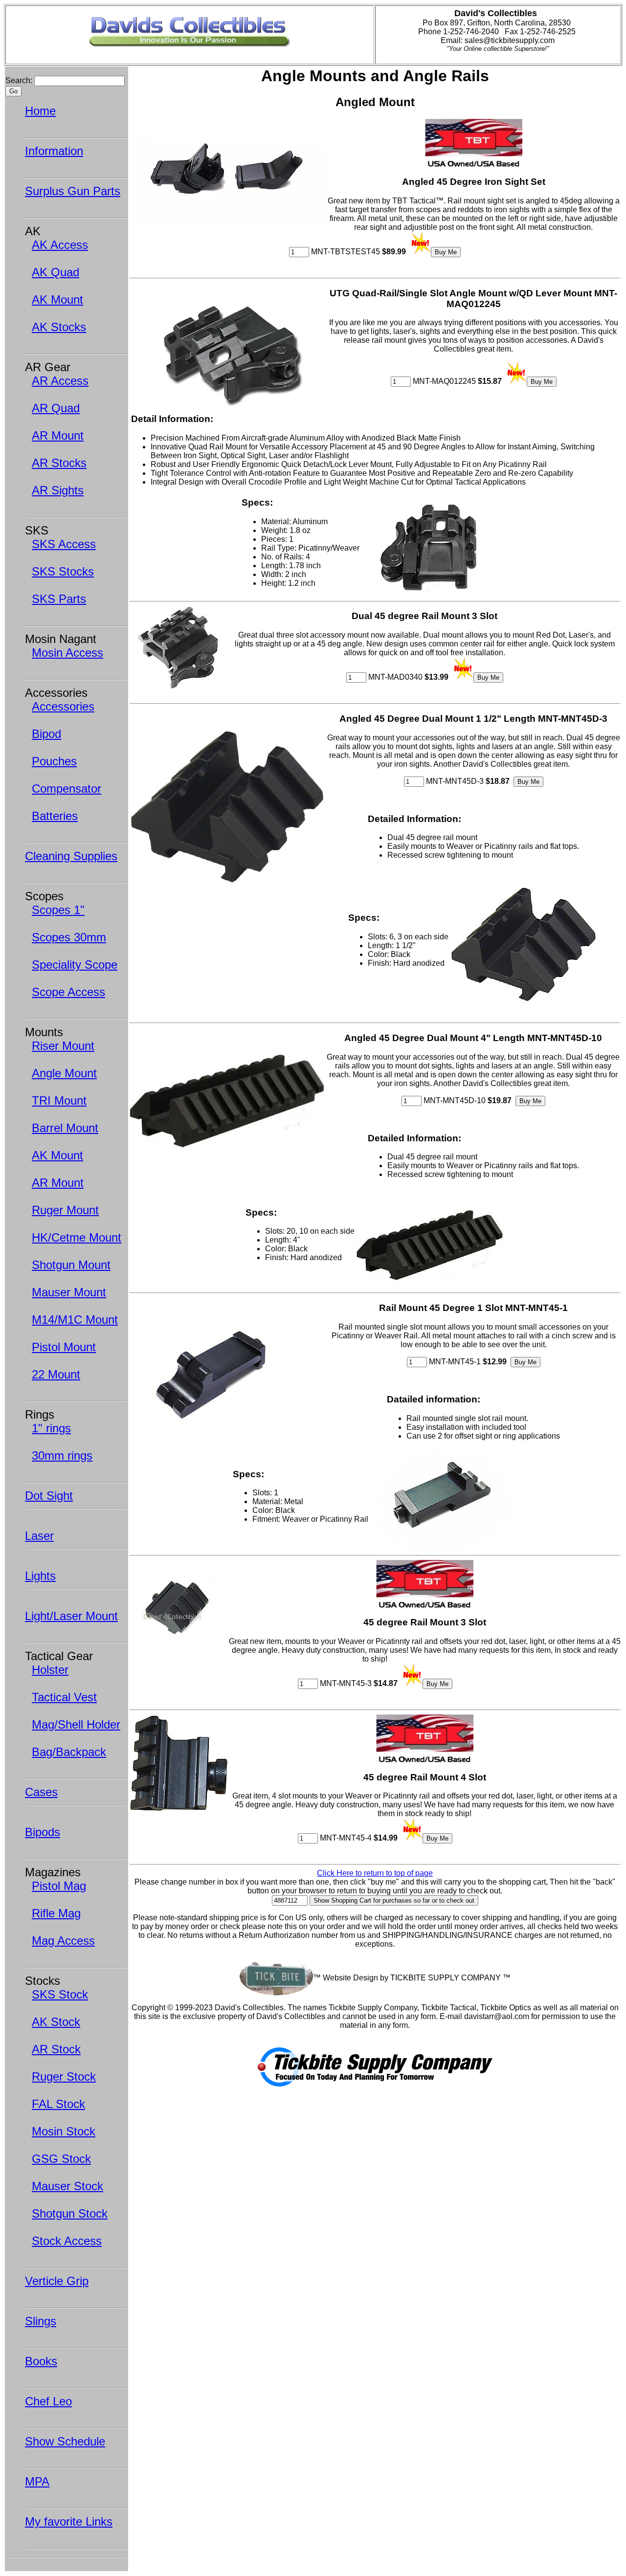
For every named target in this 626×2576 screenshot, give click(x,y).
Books (41, 2361)
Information (54, 151)
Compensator (67, 788)
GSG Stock (61, 2159)
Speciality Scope (75, 965)
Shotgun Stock (70, 2213)
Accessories (63, 706)
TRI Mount (59, 1100)
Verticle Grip (57, 2281)
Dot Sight (49, 1496)
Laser (39, 1536)
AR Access (60, 381)
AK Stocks (59, 327)
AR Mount (58, 435)
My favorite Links (69, 2521)
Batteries (55, 816)
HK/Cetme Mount (77, 1237)
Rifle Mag (56, 1913)
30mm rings (62, 1455)
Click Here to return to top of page (375, 1873)
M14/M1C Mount (75, 1320)
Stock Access (67, 2241)
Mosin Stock (64, 2131)
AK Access (60, 245)
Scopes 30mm (69, 937)
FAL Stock (58, 2104)
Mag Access (63, 1941)
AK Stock (56, 2022)
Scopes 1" (58, 910)
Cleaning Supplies (71, 856)
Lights (40, 1576)
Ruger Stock (64, 2076)
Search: (19, 80)
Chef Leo (48, 2401)
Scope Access (68, 992)
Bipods (43, 1832)
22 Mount (56, 1374)
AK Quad (56, 272)
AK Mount (57, 300)
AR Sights (58, 490)
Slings (41, 2321)
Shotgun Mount (71, 1265)
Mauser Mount (69, 1292)
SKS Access (64, 544)
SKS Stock (60, 1994)
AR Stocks (59, 463)
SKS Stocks (63, 571)
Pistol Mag (59, 1886)
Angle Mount (64, 1073)
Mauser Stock (67, 2186)
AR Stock (56, 2049)
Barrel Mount (65, 1128)
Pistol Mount (64, 1347)
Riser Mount (63, 1046)
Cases (41, 1792)
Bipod (46, 734)
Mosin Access (67, 653)
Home (40, 111)
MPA (37, 2481)
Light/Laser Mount (71, 1616)
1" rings (51, 1428)
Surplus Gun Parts (73, 191)
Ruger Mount (65, 1210)
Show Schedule (65, 2441)
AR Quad (56, 408)
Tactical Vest (64, 1697)
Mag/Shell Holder (76, 1724)
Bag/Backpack (69, 1752)
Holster (50, 1670)
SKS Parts (59, 599)
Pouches (54, 761)
